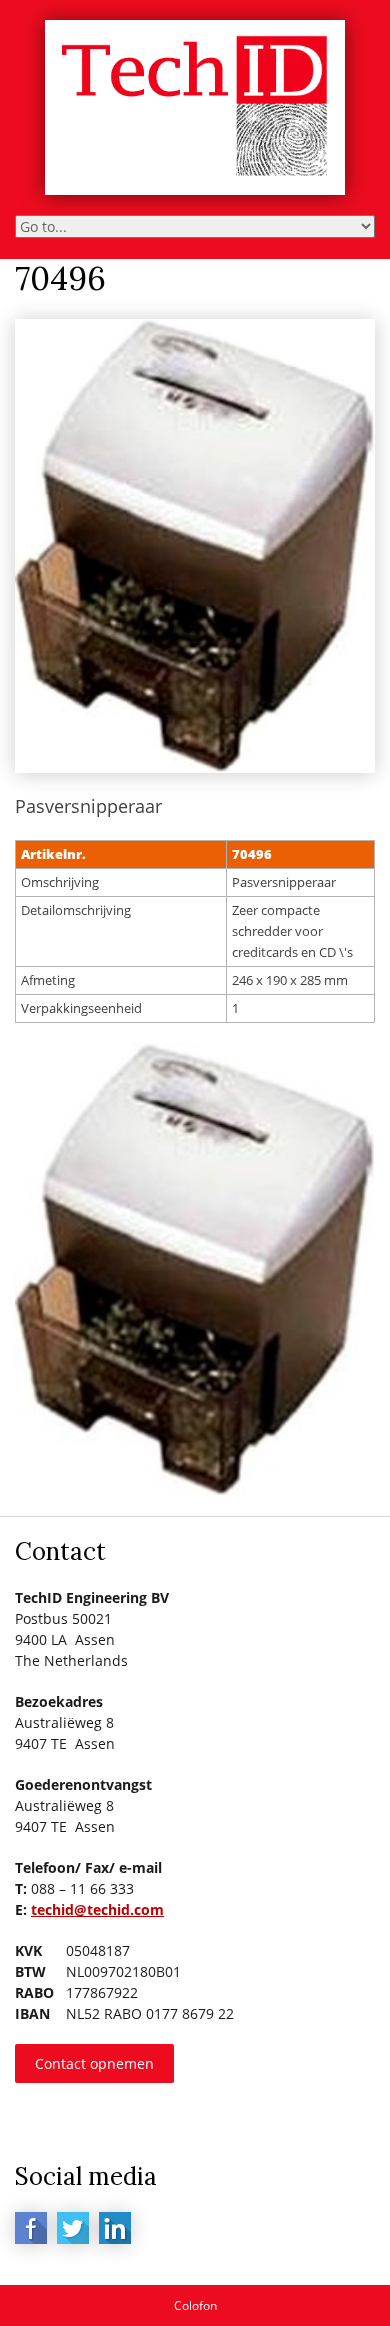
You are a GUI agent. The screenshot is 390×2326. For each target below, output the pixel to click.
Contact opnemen (94, 2063)
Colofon (195, 2305)
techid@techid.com (97, 1909)
